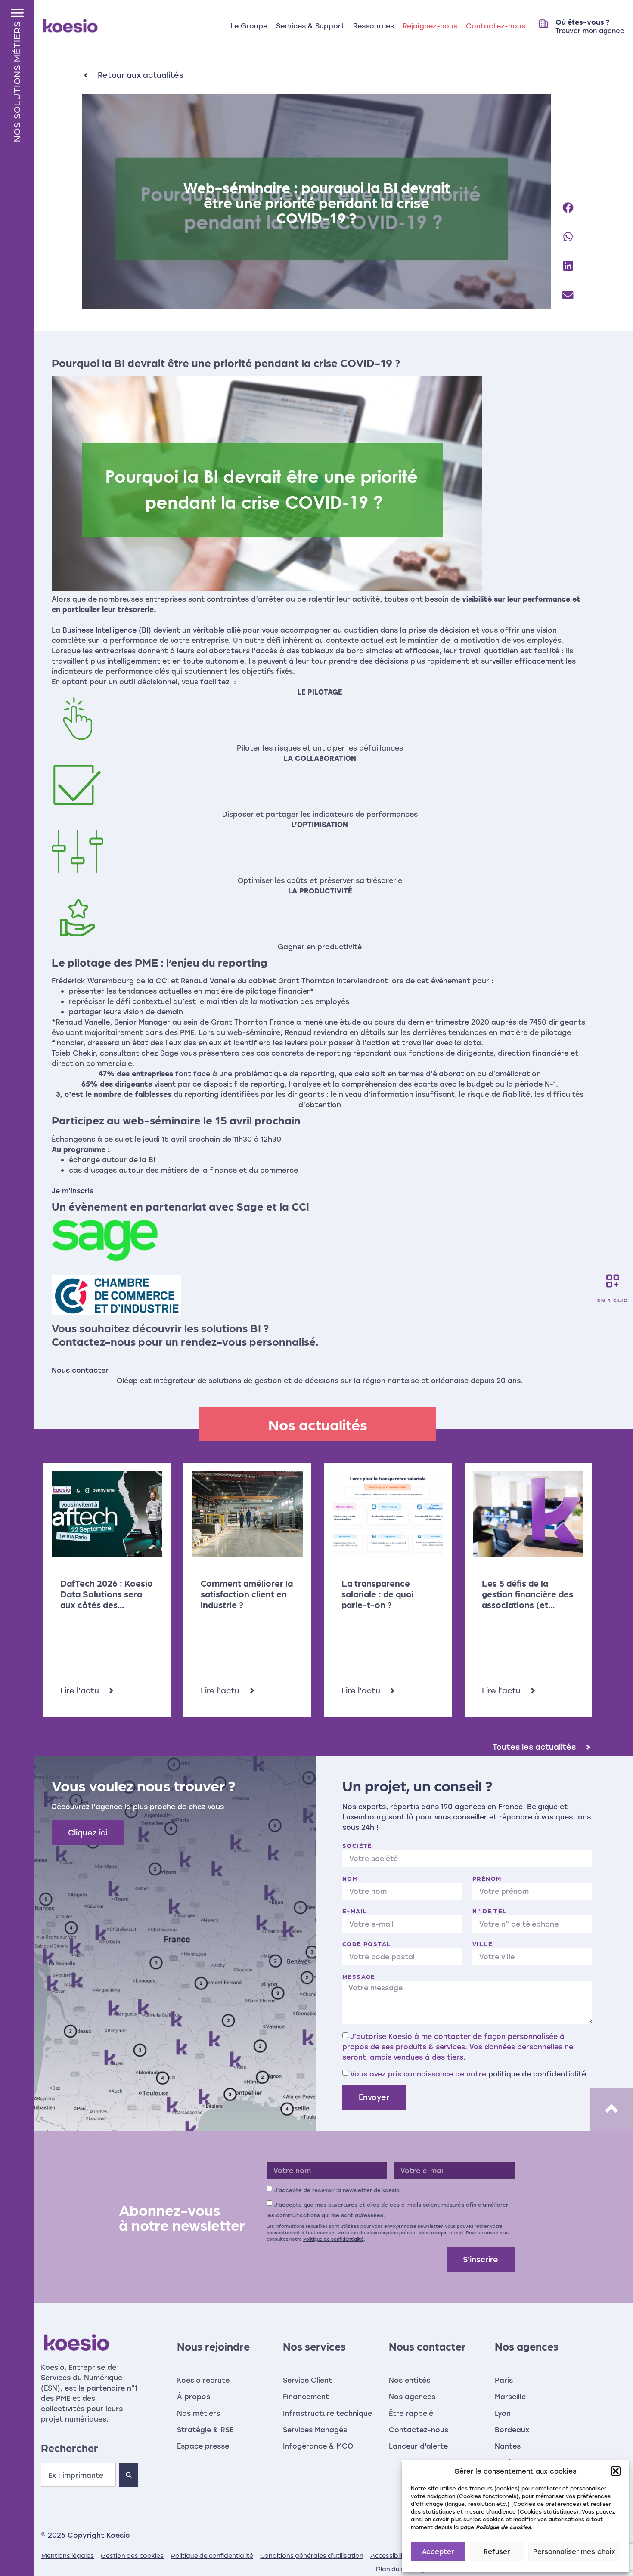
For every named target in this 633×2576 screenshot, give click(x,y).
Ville (483, 1943)
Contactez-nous (496, 26)
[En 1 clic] (613, 1281)
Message (359, 1976)
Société (357, 1845)
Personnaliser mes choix (574, 2551)
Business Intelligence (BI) (107, 630)
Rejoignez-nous (430, 26)
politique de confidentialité (537, 2073)
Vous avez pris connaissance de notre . (469, 2073)
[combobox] (78, 2475)
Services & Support (310, 26)
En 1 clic (613, 1300)
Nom (350, 1878)
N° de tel (490, 1911)
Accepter (438, 2551)
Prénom (487, 1878)
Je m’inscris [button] (73, 1191)
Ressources (374, 26)
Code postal (367, 1943)
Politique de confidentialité (334, 2239)
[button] (616, 2471)
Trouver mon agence (590, 31)
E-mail (355, 1911)
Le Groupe (249, 26)
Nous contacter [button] (80, 1370)
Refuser (497, 2551)
